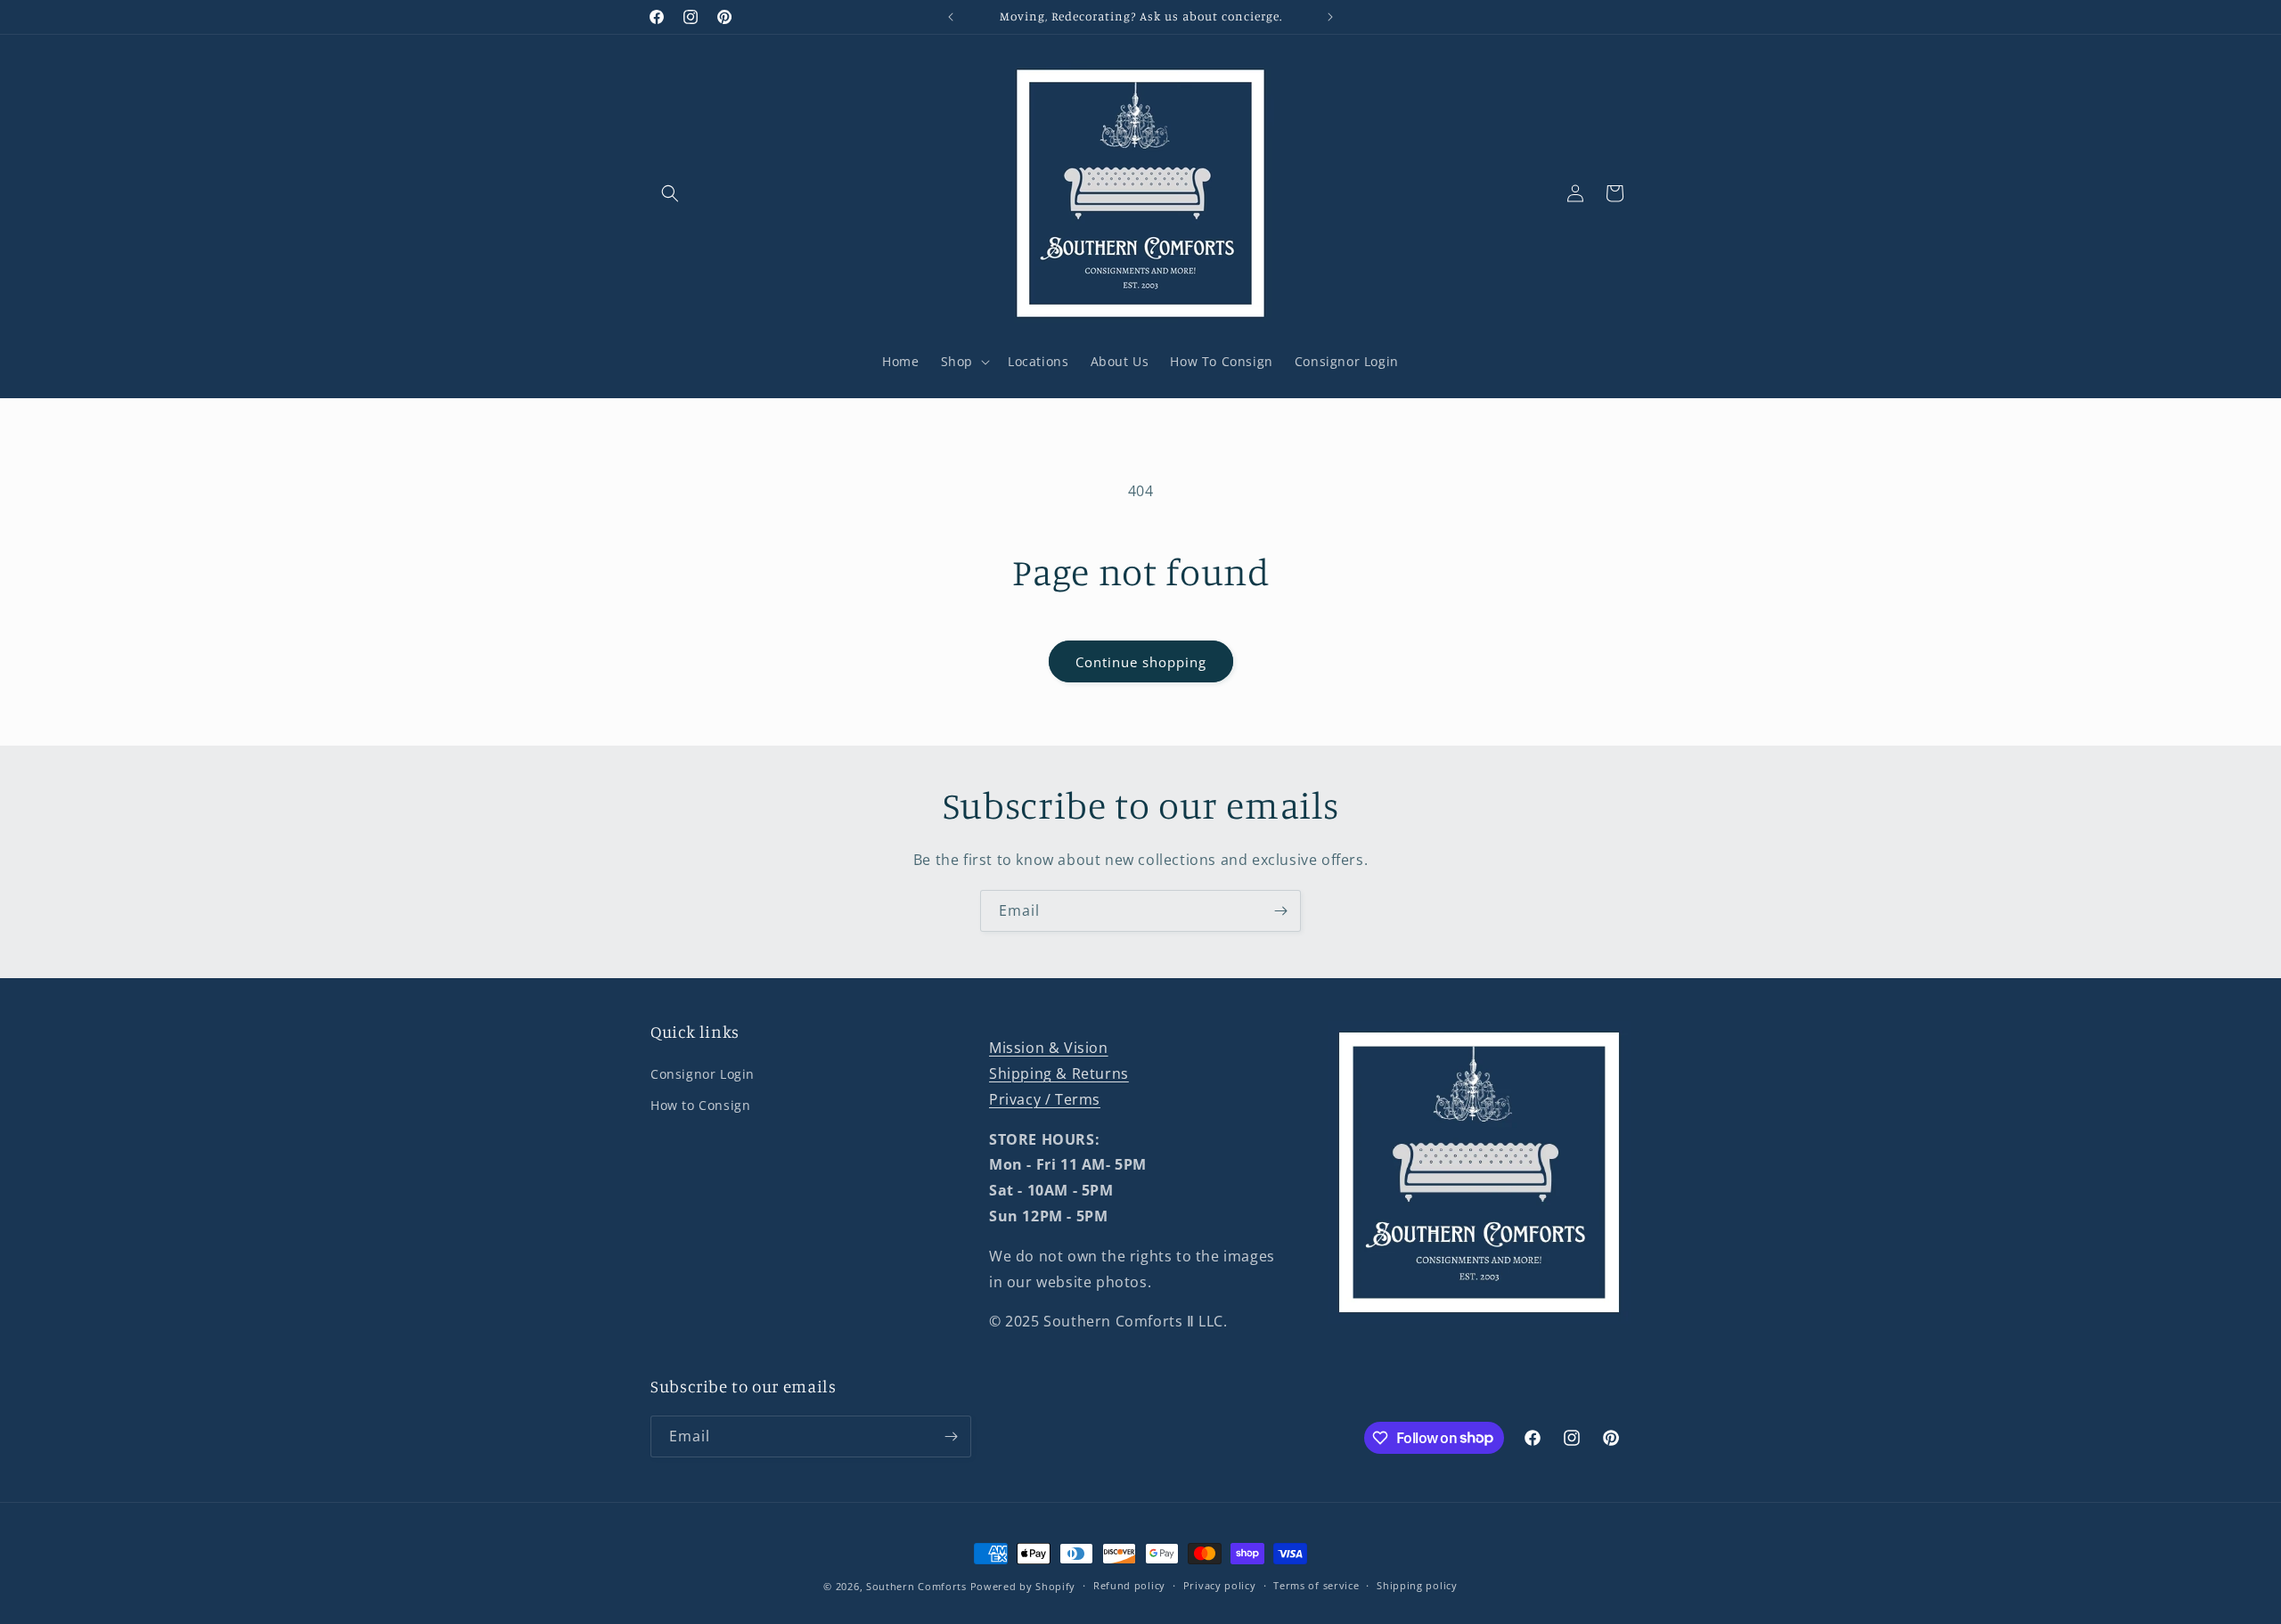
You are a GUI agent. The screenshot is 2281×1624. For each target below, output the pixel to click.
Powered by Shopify (1023, 1586)
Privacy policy (1220, 1585)
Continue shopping (1141, 662)
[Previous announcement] (951, 17)
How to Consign (700, 1105)
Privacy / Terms (1045, 1099)
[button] (670, 193)
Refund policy (1129, 1585)
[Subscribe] (1280, 911)
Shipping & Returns (1059, 1073)
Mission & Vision (1049, 1048)
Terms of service (1316, 1585)
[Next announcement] (1330, 17)
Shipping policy (1417, 1585)
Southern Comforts (916, 1586)
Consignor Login (703, 1074)
